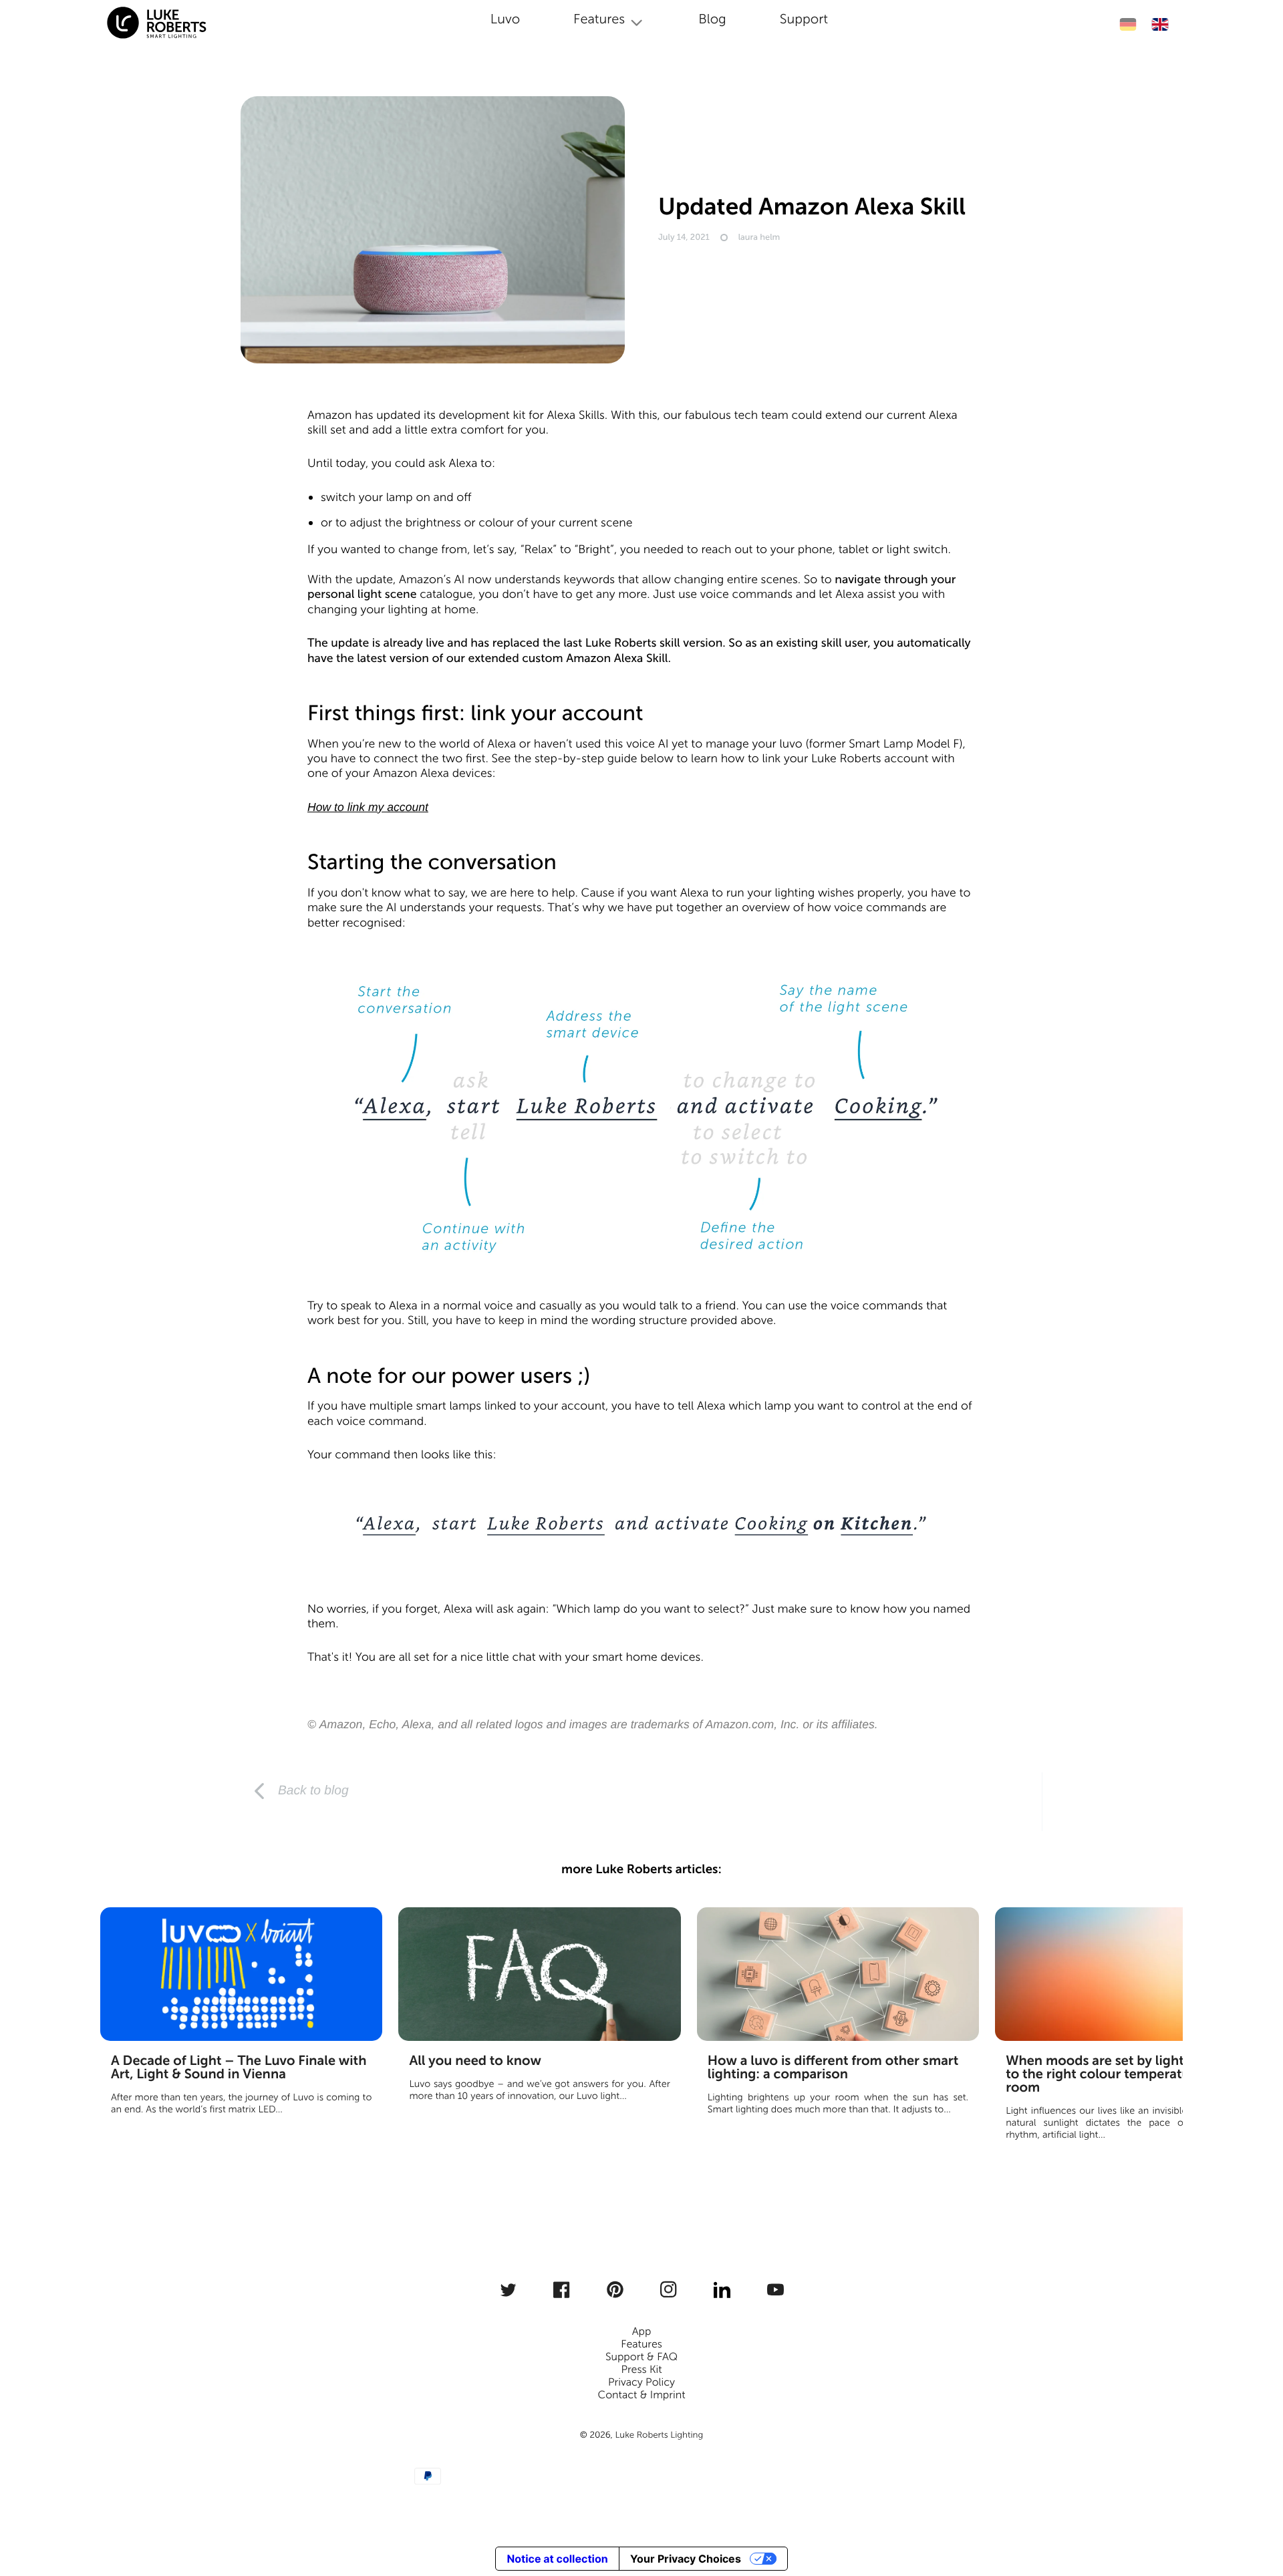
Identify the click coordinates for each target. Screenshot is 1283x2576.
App (642, 2332)
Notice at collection (557, 2559)
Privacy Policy (641, 2383)
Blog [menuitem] (712, 19)
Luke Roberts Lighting (659, 2435)
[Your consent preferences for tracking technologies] (1254, 2514)
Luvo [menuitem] (505, 19)
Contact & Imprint (641, 2395)
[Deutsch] (1128, 24)
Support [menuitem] (804, 19)
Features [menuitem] (599, 19)
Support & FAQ (641, 2357)
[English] (1160, 24)
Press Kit (641, 2370)
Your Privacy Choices (686, 2559)
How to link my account (368, 807)
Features (641, 2345)
